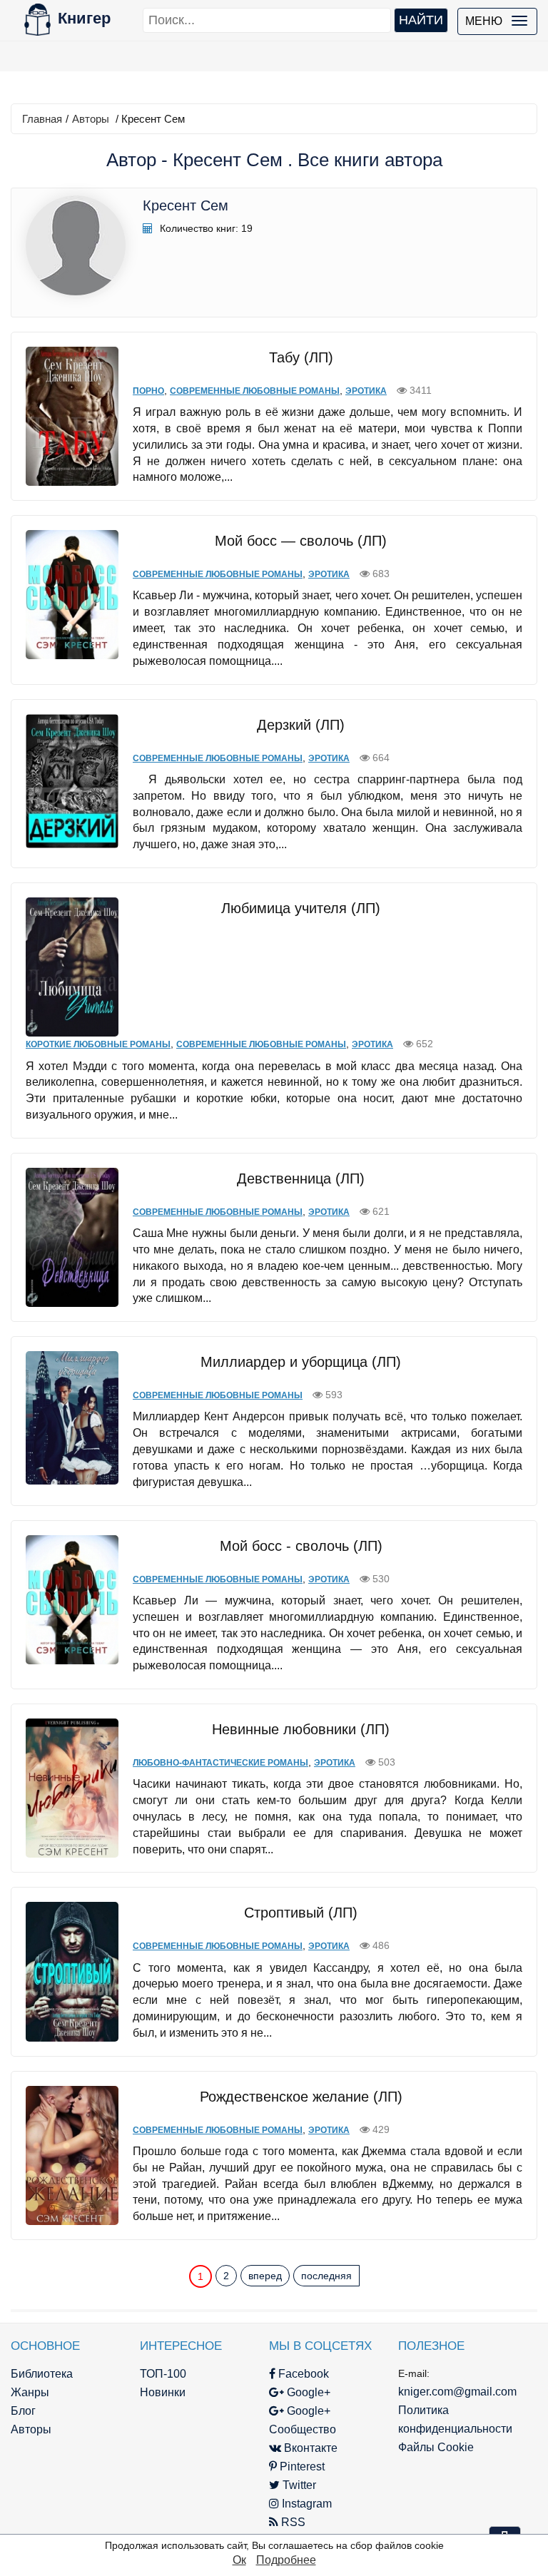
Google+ (307, 2392)
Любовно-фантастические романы (220, 1763)
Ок (239, 2560)
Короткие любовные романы (98, 1044)
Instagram (305, 2504)
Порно (148, 391)
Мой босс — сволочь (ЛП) (301, 541)
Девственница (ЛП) (301, 1178)
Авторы (91, 119)
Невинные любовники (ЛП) (301, 1729)
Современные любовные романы (255, 391)
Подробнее (286, 2560)
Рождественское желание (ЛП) (301, 2097)
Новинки (163, 2392)
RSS (292, 2522)
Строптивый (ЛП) (301, 1913)
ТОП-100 (163, 2374)
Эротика (366, 391)
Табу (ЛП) (301, 357)
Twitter (298, 2485)
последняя (326, 2276)
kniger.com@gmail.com (457, 2392)
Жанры (30, 2392)
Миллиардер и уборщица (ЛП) (301, 1362)
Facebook (302, 2374)
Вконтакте (309, 2448)
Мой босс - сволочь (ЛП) (301, 1546)
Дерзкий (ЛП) (301, 725)
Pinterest (301, 2466)
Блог (23, 2411)
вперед (265, 2276)
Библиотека (42, 2374)
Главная (42, 119)
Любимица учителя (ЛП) (301, 908)
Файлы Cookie (436, 2447)
